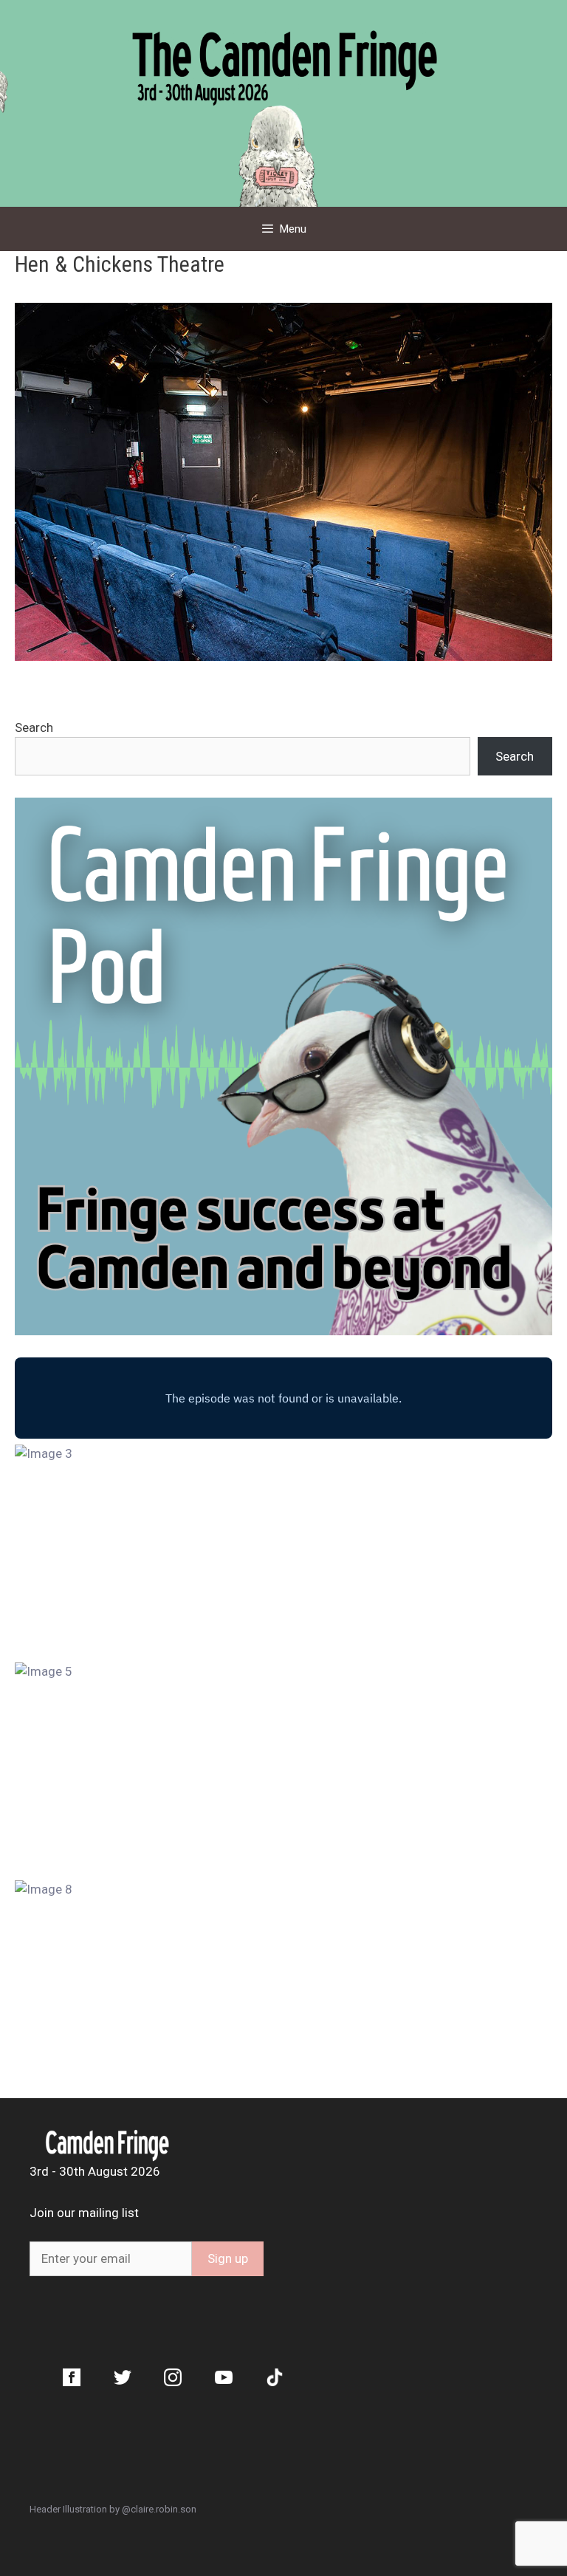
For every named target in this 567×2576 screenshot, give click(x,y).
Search (34, 727)
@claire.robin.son (159, 2509)
